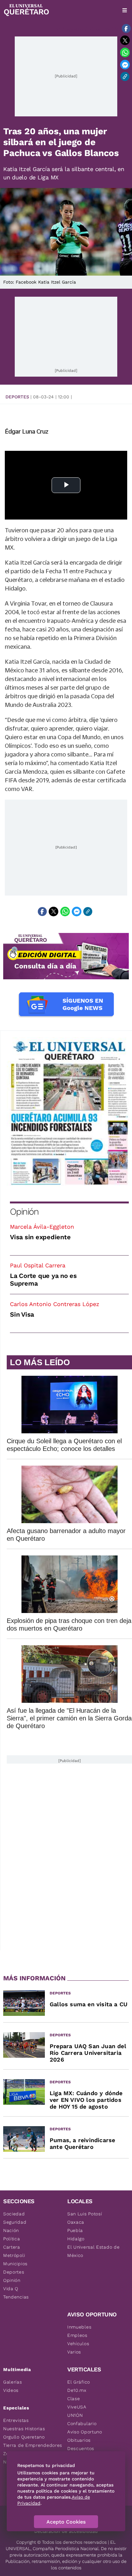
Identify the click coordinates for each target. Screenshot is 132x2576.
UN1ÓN (75, 2415)
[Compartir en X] (125, 40)
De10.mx (77, 2390)
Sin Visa (22, 1314)
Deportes (17, 397)
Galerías (13, 2382)
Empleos (77, 2335)
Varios (74, 2352)
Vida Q (11, 2289)
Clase (74, 2399)
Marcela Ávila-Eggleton (42, 1227)
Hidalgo (76, 2239)
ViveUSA (77, 2407)
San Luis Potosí (85, 2214)
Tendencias (16, 2297)
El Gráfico (79, 2382)
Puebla (75, 2230)
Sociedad (14, 2214)
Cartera (12, 2247)
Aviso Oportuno (85, 2432)
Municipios (15, 2264)
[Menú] (125, 10)
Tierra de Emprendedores (33, 2445)
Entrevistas (16, 2420)
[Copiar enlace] (125, 76)
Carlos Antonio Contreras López (55, 1304)
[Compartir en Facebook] (126, 28)
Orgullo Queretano (24, 2437)
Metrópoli (14, 2255)
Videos (11, 2390)
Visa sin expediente (40, 1237)
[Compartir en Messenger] (125, 65)
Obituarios (79, 2440)
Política (12, 2239)
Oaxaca (76, 2222)
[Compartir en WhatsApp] (125, 52)
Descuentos (81, 2448)
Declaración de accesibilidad (66, 2531)
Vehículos (78, 2344)
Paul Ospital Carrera (38, 1265)
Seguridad (15, 2222)
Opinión (24, 1212)
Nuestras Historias (24, 2429)
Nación (11, 2230)
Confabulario (82, 2423)
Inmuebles (79, 2327)
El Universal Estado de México (93, 2251)
